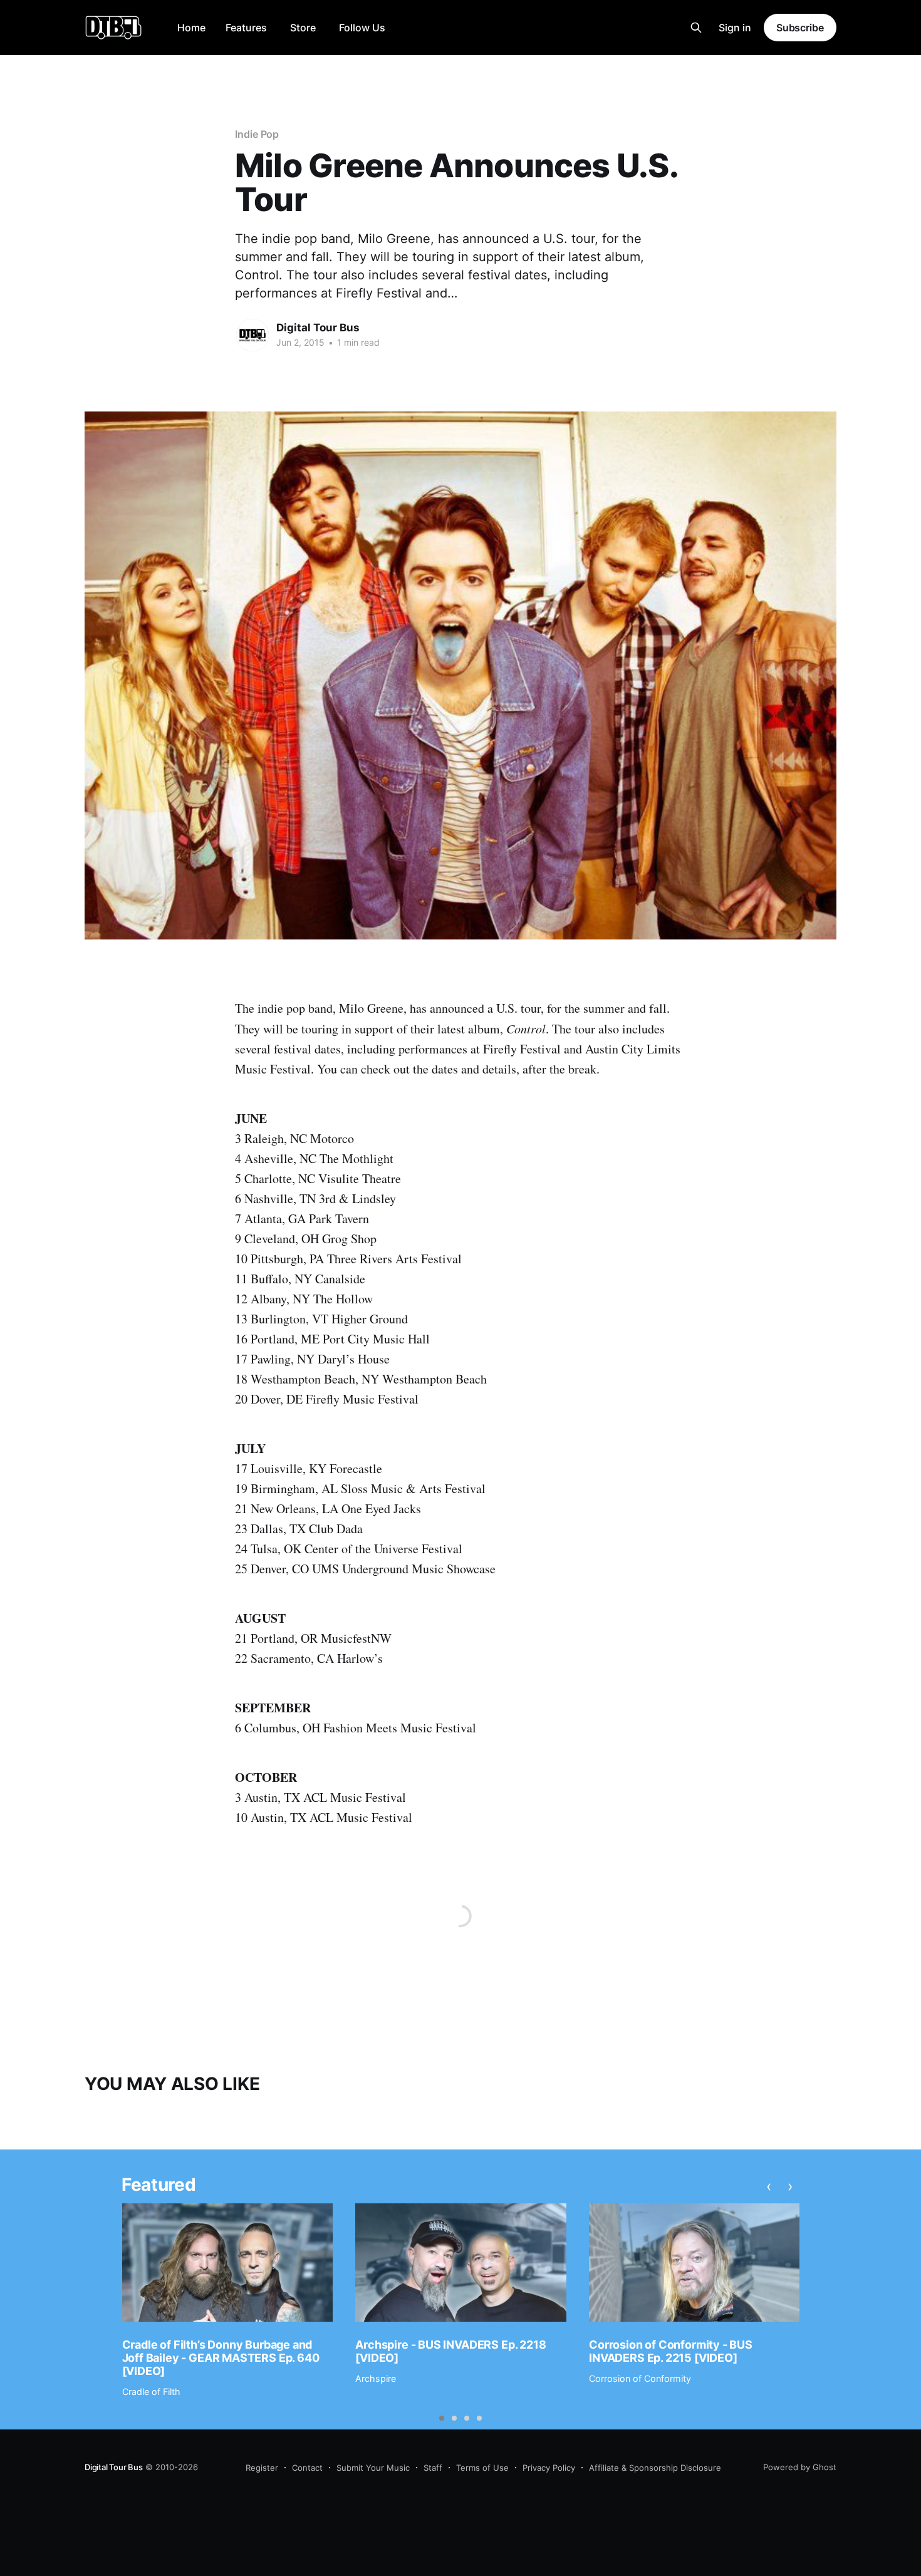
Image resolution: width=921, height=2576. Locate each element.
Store (303, 28)
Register (262, 2468)
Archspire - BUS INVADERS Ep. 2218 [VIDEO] (450, 2351)
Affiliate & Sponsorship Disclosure (655, 2468)
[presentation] (769, 2186)
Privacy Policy (549, 2468)
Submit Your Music (373, 2468)
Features (246, 28)
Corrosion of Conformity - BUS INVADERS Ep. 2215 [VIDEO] (671, 2351)
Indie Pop (257, 134)
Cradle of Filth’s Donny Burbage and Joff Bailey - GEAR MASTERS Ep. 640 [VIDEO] (221, 2357)
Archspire (376, 2378)
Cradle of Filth (151, 2392)
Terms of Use (482, 2468)
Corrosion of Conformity (640, 2378)
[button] (442, 2418)
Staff (433, 2468)
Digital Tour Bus (318, 328)
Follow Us (362, 28)
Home (191, 28)
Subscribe (800, 28)
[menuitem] (191, 28)
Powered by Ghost (800, 2467)
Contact (307, 2468)
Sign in (735, 28)
